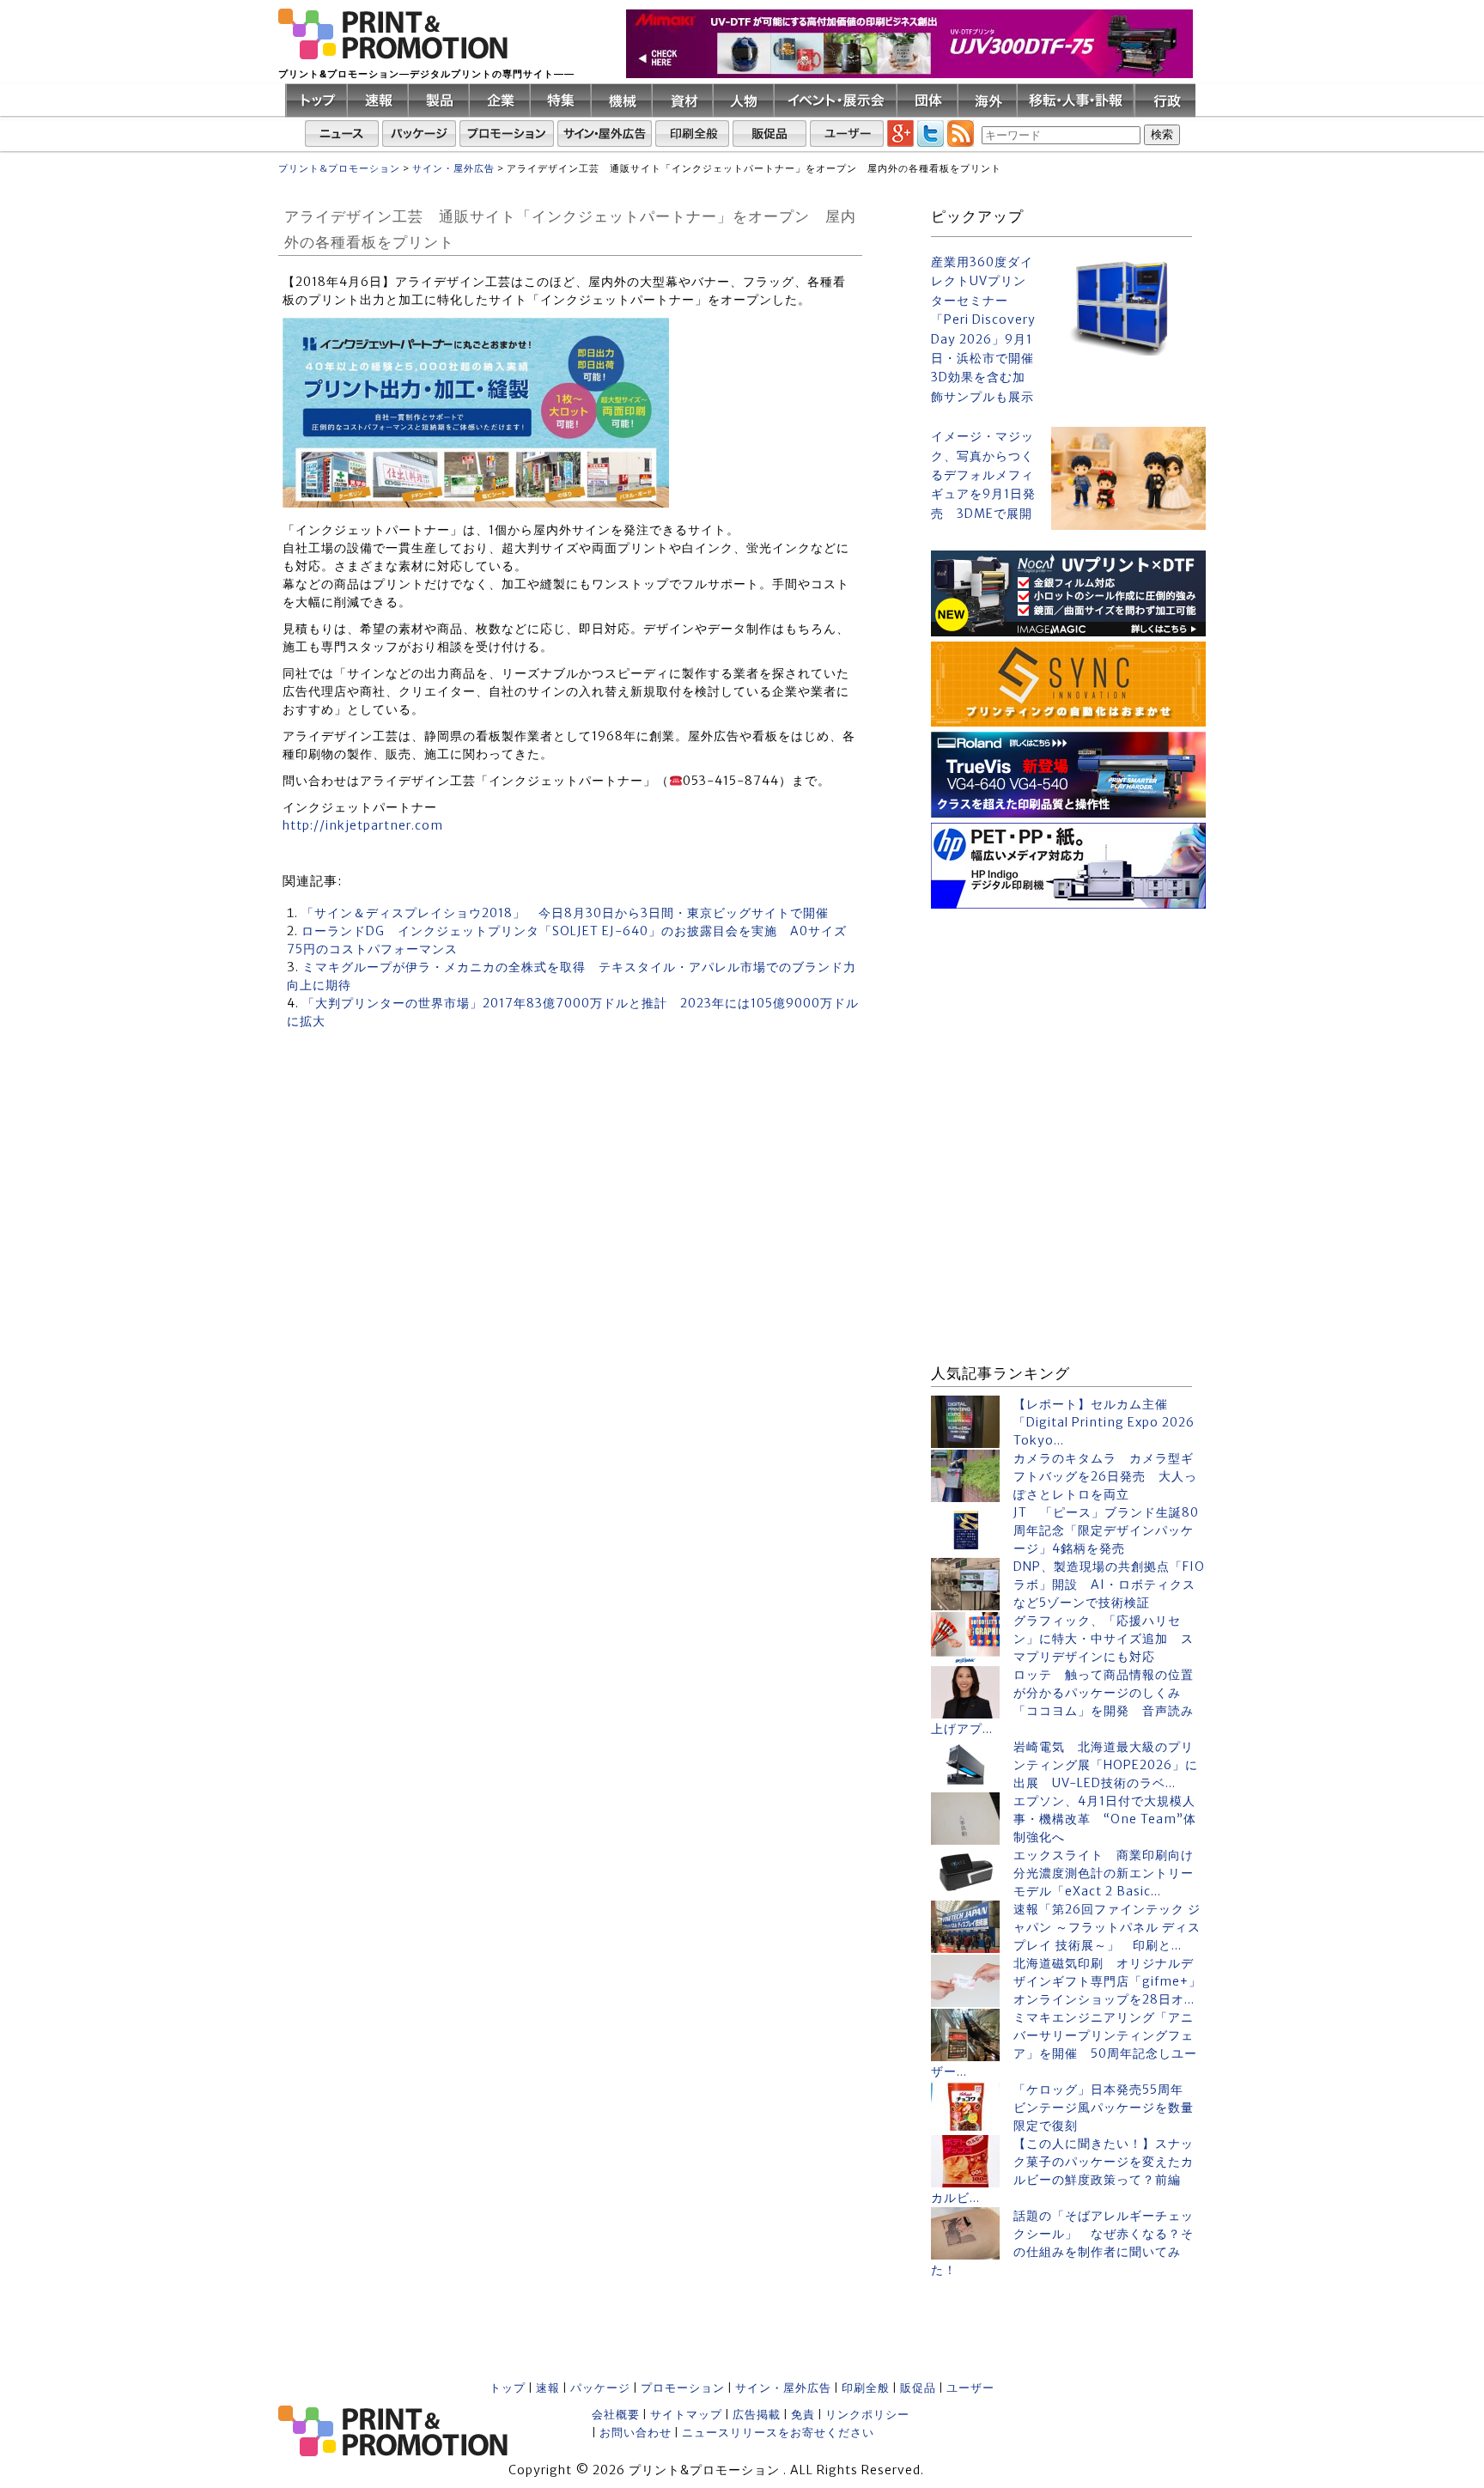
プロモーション (683, 2388)
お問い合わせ (636, 2433)
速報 (548, 2388)
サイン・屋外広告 (783, 2388)
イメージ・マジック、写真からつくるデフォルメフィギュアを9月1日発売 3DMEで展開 (983, 475)
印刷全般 (866, 2388)
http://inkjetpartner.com (363, 825)
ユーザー (970, 2388)
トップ (508, 2388)
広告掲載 (757, 2415)
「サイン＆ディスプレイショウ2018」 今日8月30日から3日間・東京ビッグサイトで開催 (565, 913)
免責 (803, 2415)
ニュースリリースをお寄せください (778, 2433)
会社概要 (616, 2415)
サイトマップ (686, 2415)
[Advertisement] (1068, 1021)
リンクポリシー (867, 2415)
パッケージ (600, 2388)
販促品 (918, 2388)
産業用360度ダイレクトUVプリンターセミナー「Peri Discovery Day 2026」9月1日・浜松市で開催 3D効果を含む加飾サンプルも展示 (984, 329)
